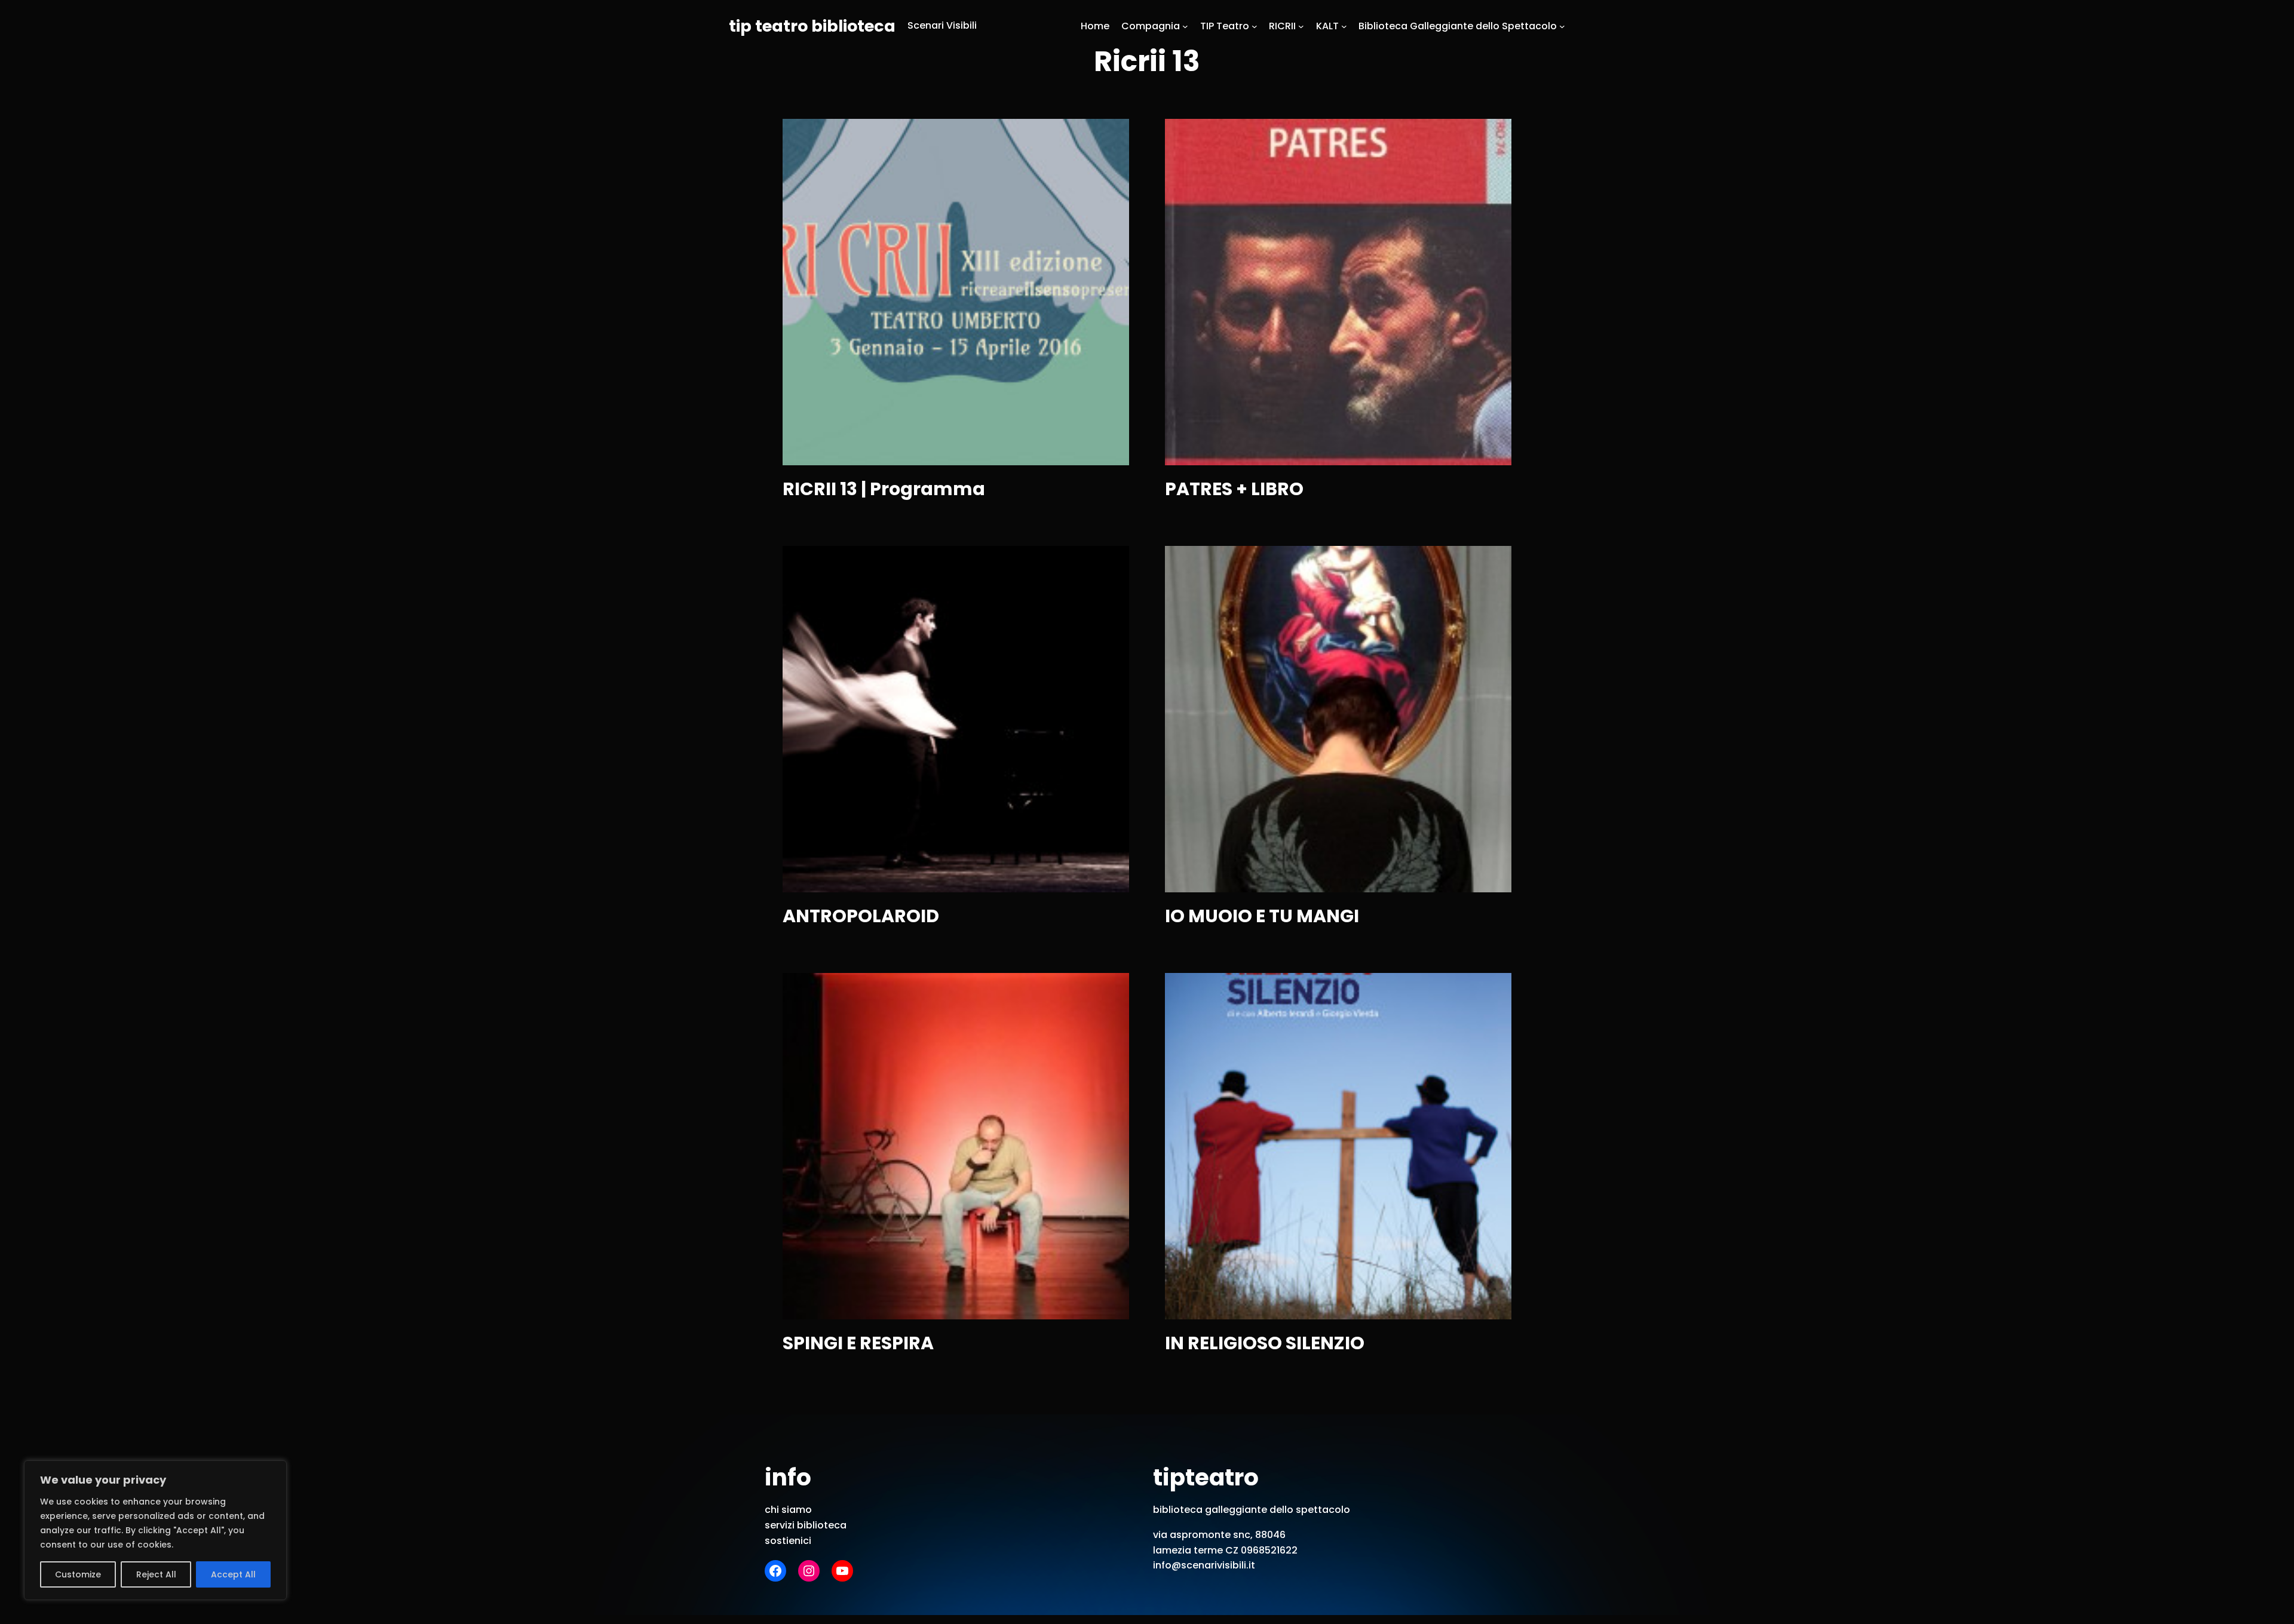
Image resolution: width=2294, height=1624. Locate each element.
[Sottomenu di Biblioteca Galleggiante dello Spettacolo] (1562, 26)
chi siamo (788, 1510)
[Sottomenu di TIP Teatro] (1255, 26)
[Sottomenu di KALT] (1344, 26)
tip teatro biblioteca (812, 26)
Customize (78, 1574)
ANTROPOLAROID (861, 916)
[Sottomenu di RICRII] (1301, 26)
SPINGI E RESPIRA (858, 1343)
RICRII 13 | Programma (884, 489)
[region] (155, 1530)
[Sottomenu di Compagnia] (1185, 26)
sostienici (788, 1541)
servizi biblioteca (806, 1525)
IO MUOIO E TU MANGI (1262, 916)
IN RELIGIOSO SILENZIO (1265, 1343)
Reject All (156, 1574)
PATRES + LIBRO (1234, 489)
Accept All (233, 1574)
